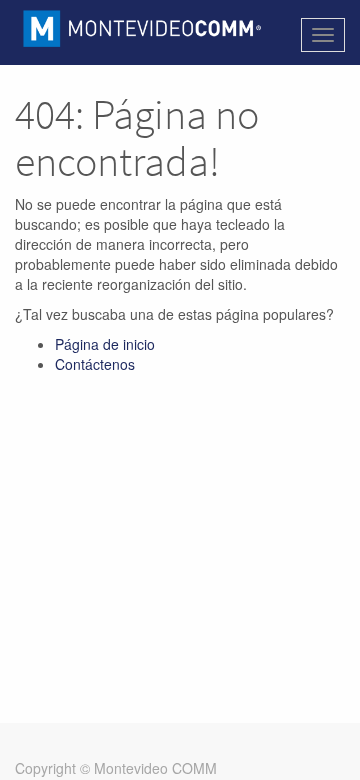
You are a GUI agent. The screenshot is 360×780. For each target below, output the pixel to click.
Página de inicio (105, 344)
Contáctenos (95, 364)
